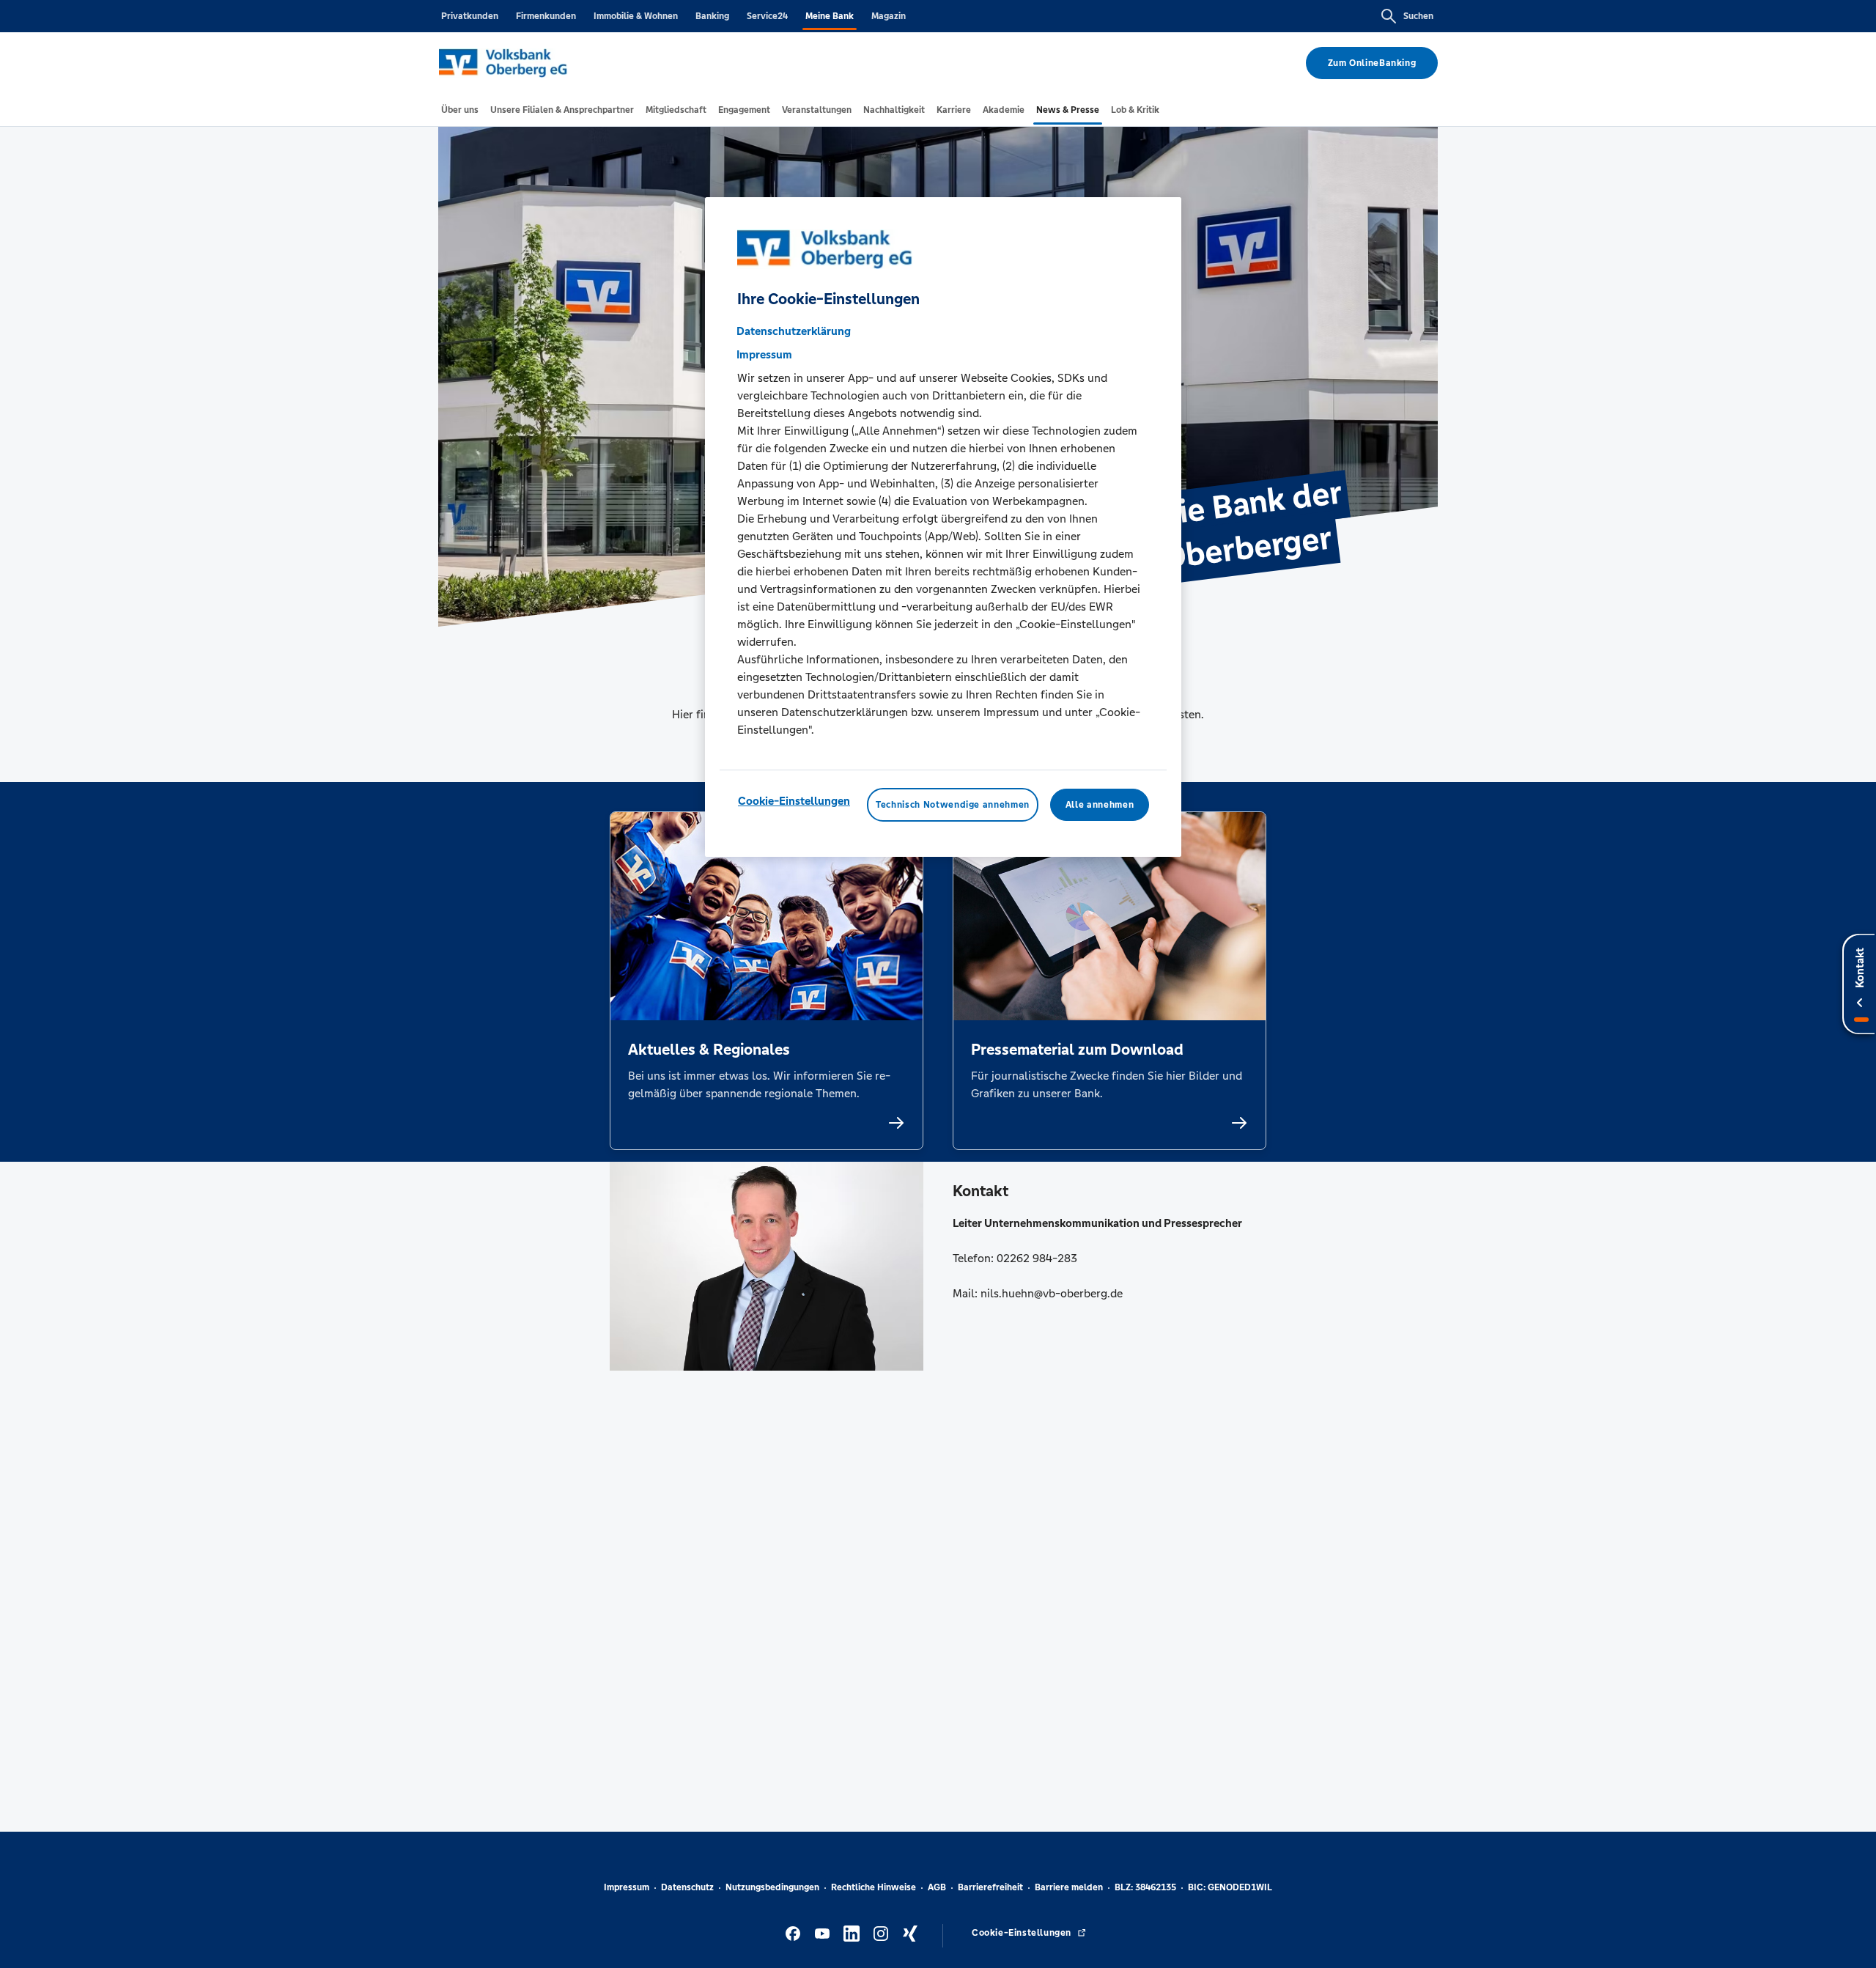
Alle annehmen (1100, 804)
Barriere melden (1069, 1887)
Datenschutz (687, 1887)
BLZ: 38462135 (1145, 1887)
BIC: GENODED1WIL (1230, 1887)
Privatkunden (470, 16)
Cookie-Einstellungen (794, 800)
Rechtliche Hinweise (874, 1887)
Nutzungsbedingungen (772, 1887)
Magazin (889, 16)
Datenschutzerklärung (794, 330)
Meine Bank (830, 16)
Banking (712, 16)
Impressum (627, 1887)
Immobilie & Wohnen (636, 16)
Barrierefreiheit (990, 1887)
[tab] (460, 110)
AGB (937, 1887)
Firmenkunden (546, 16)
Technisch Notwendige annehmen (953, 804)
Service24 (767, 16)
